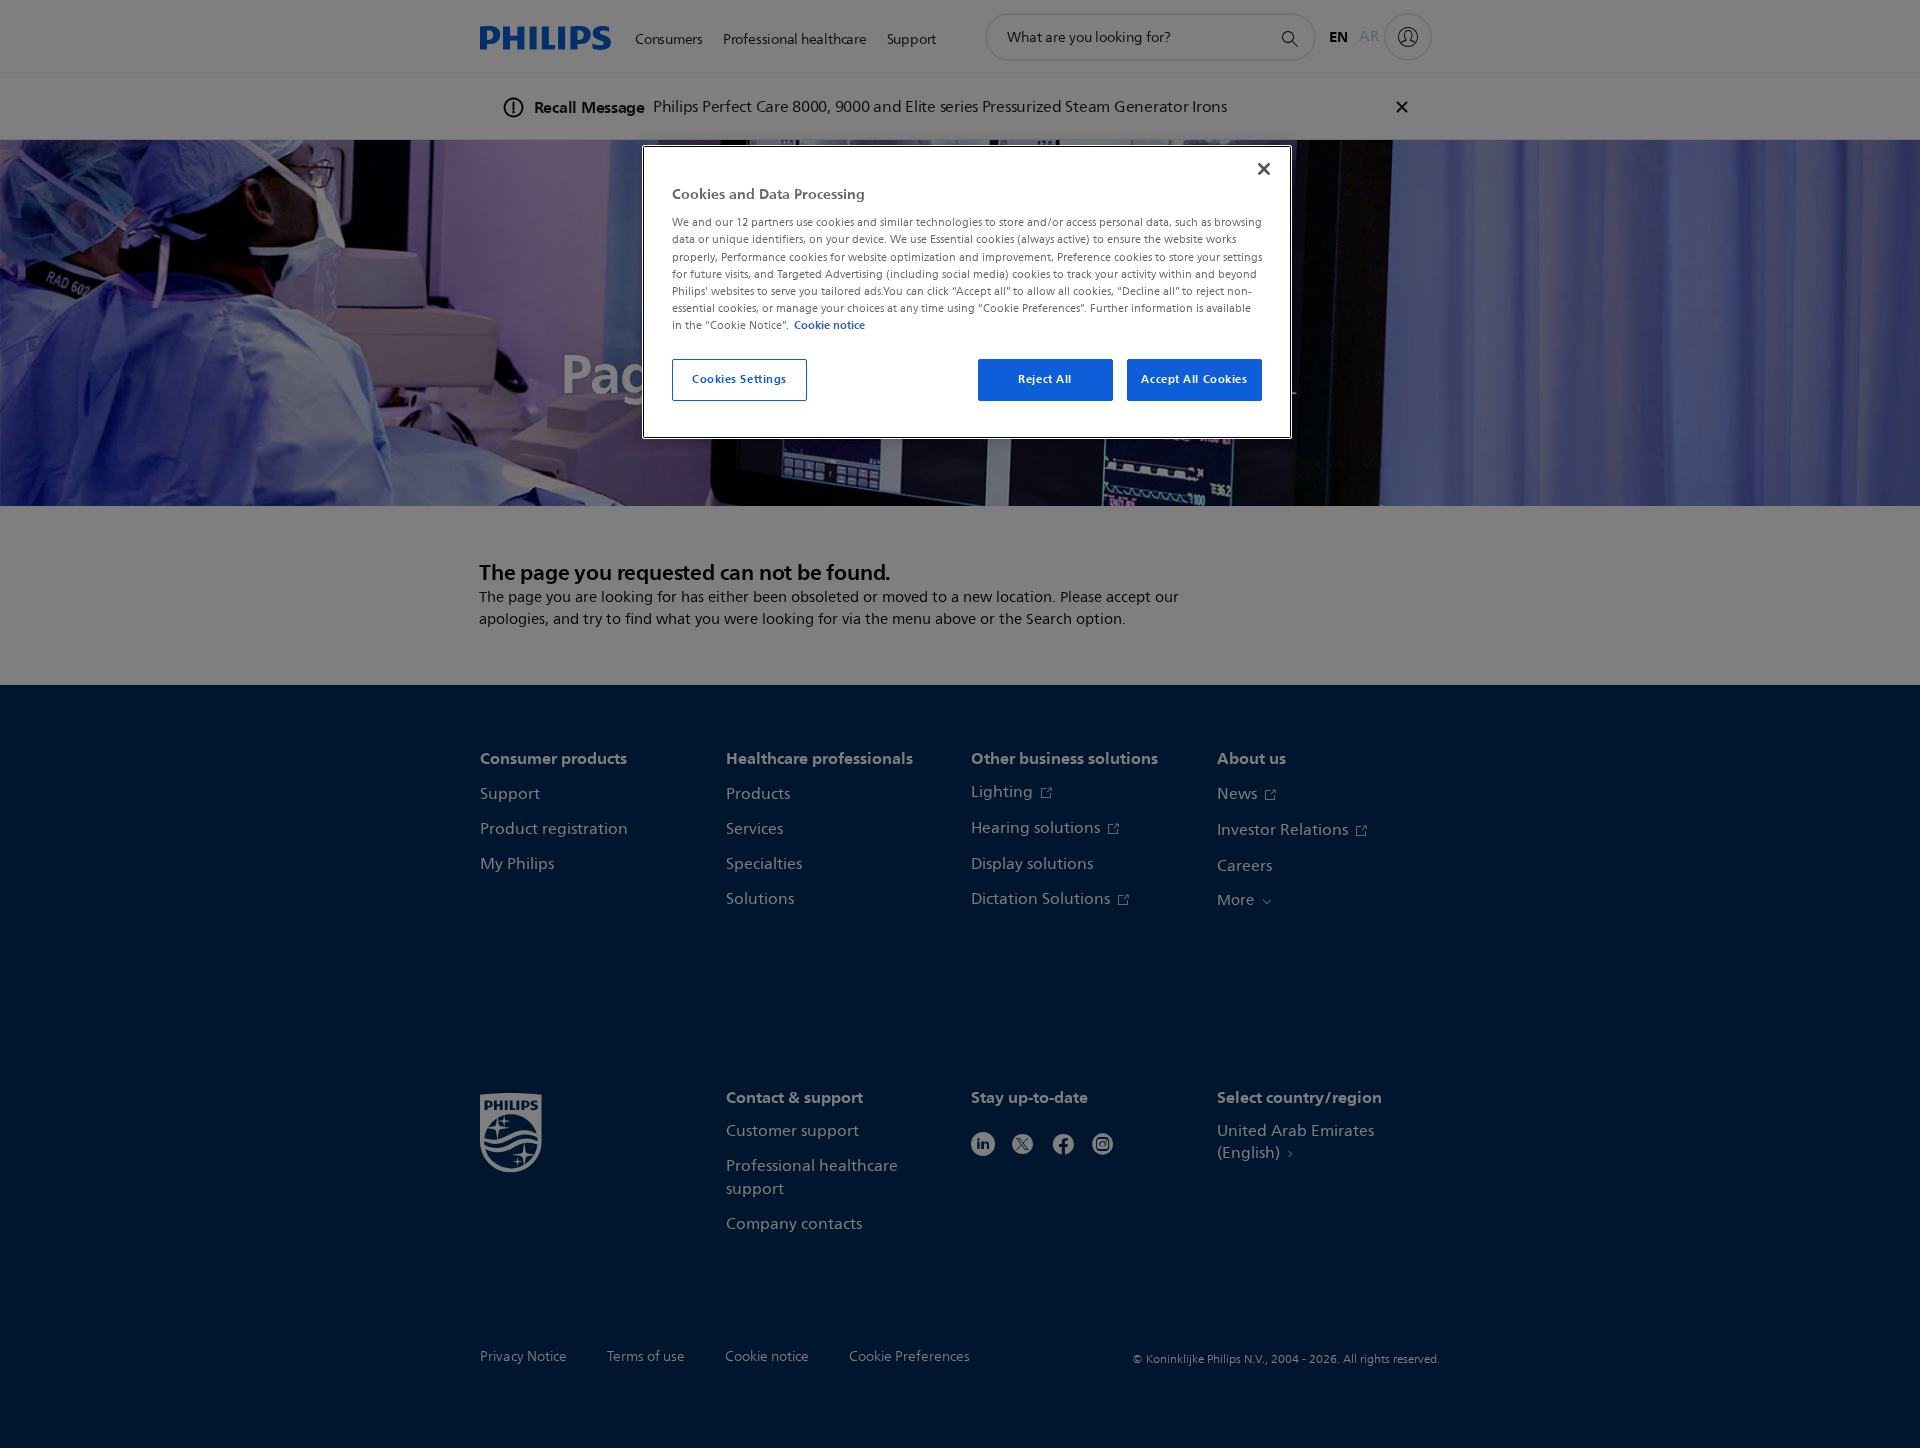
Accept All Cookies (1194, 379)
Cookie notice (829, 325)
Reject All (1045, 379)
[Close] (1264, 169)
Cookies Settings (739, 379)
